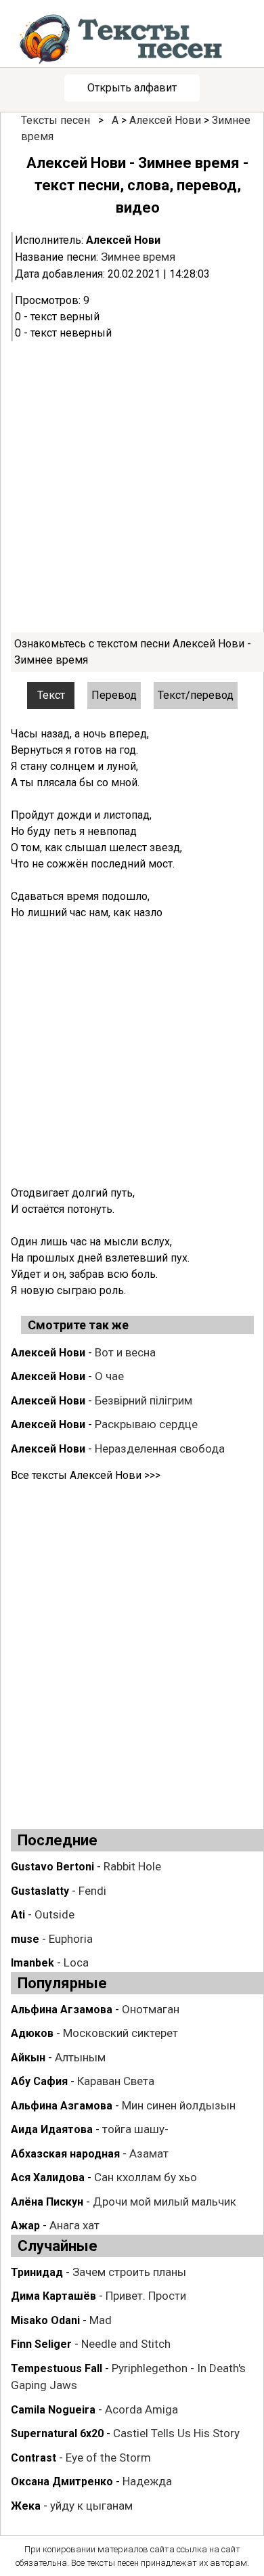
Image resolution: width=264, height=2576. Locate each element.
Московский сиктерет (120, 2033)
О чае (109, 1376)
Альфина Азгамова (62, 2106)
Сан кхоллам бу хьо (146, 2177)
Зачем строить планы (129, 2272)
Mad (101, 2320)
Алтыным (80, 2057)
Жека (26, 2506)
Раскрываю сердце (146, 1424)
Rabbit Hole (132, 1866)
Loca (76, 1962)
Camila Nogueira (53, 2410)
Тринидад (37, 2272)
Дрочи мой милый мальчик (164, 2202)
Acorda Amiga (141, 2409)
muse (25, 1939)
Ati (18, 1915)
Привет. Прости (146, 2296)
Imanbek (32, 1963)
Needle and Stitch (126, 2344)
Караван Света (116, 2081)
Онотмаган (151, 2009)
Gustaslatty (40, 1891)
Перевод (114, 695)
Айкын (28, 2058)
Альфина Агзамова (62, 2010)
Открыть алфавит (132, 88)
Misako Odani (45, 2320)
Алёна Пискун (47, 2202)
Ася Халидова (48, 2177)
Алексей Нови (165, 120)
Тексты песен (56, 120)
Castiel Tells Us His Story (176, 2433)
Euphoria (71, 1939)
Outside (54, 1914)
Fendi (92, 1891)
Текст (51, 695)
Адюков (32, 2033)
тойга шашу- (135, 2129)
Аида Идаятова (52, 2129)
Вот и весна (125, 1352)
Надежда (147, 2481)
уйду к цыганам (91, 2506)
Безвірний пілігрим (144, 1400)
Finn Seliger (41, 2344)
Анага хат (74, 2225)
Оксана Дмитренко (62, 2482)
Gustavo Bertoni (52, 1867)
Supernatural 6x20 (57, 2433)
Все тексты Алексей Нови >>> (86, 1475)
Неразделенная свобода (160, 1448)
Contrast (34, 2458)
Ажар (25, 2226)
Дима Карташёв (53, 2296)
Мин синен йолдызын (179, 2105)
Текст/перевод (196, 695)
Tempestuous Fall (57, 2368)
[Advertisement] (132, 487)
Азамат (149, 2153)
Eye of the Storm (108, 2457)
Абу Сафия (39, 2081)
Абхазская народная (65, 2154)
